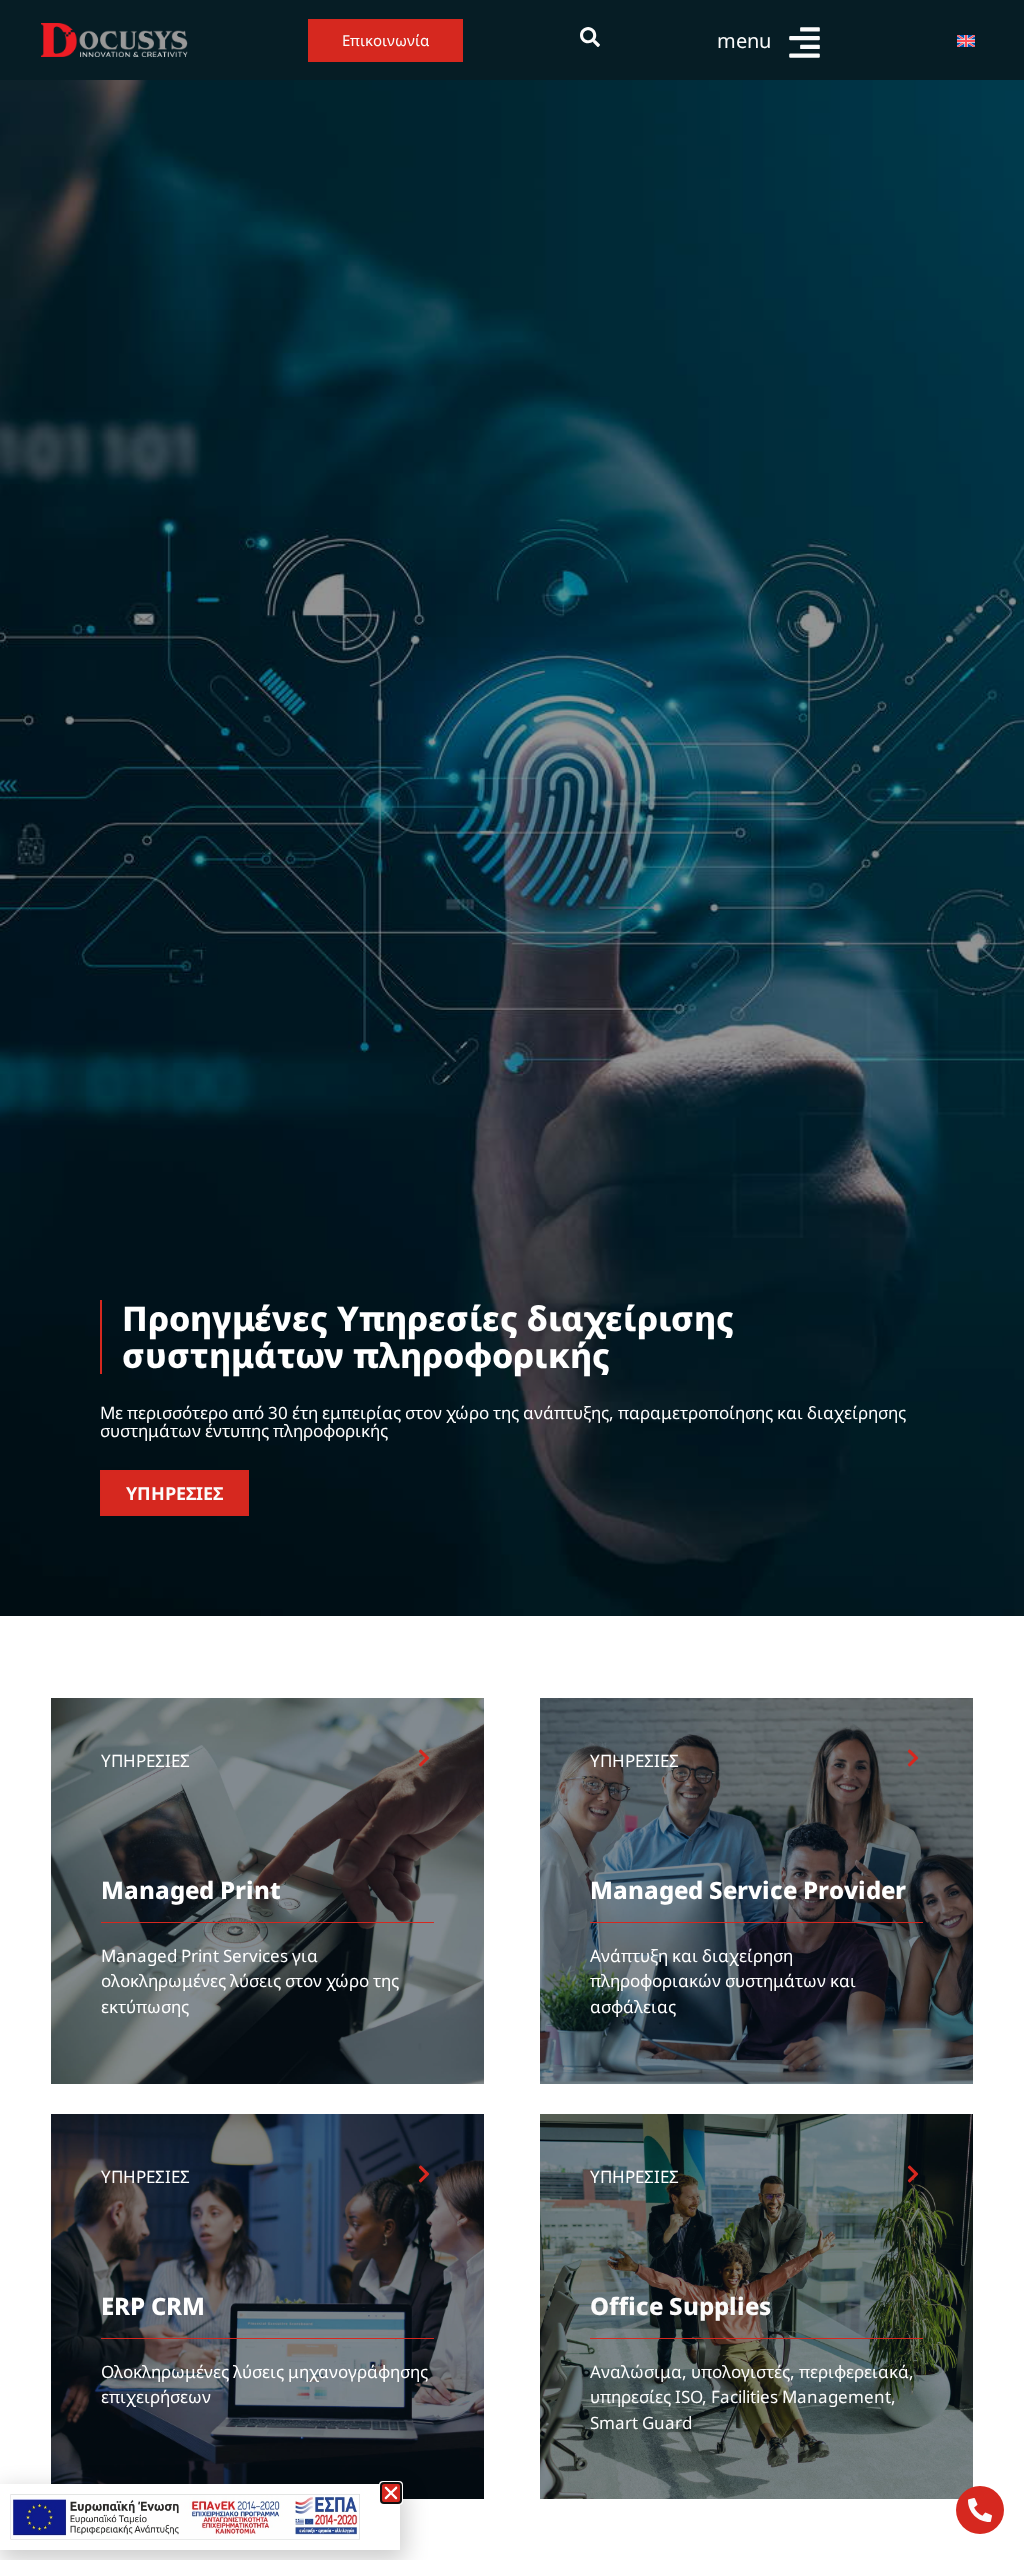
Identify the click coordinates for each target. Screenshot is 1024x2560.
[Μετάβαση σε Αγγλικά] (966, 40)
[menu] (804, 42)
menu (744, 40)
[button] (391, 2493)
